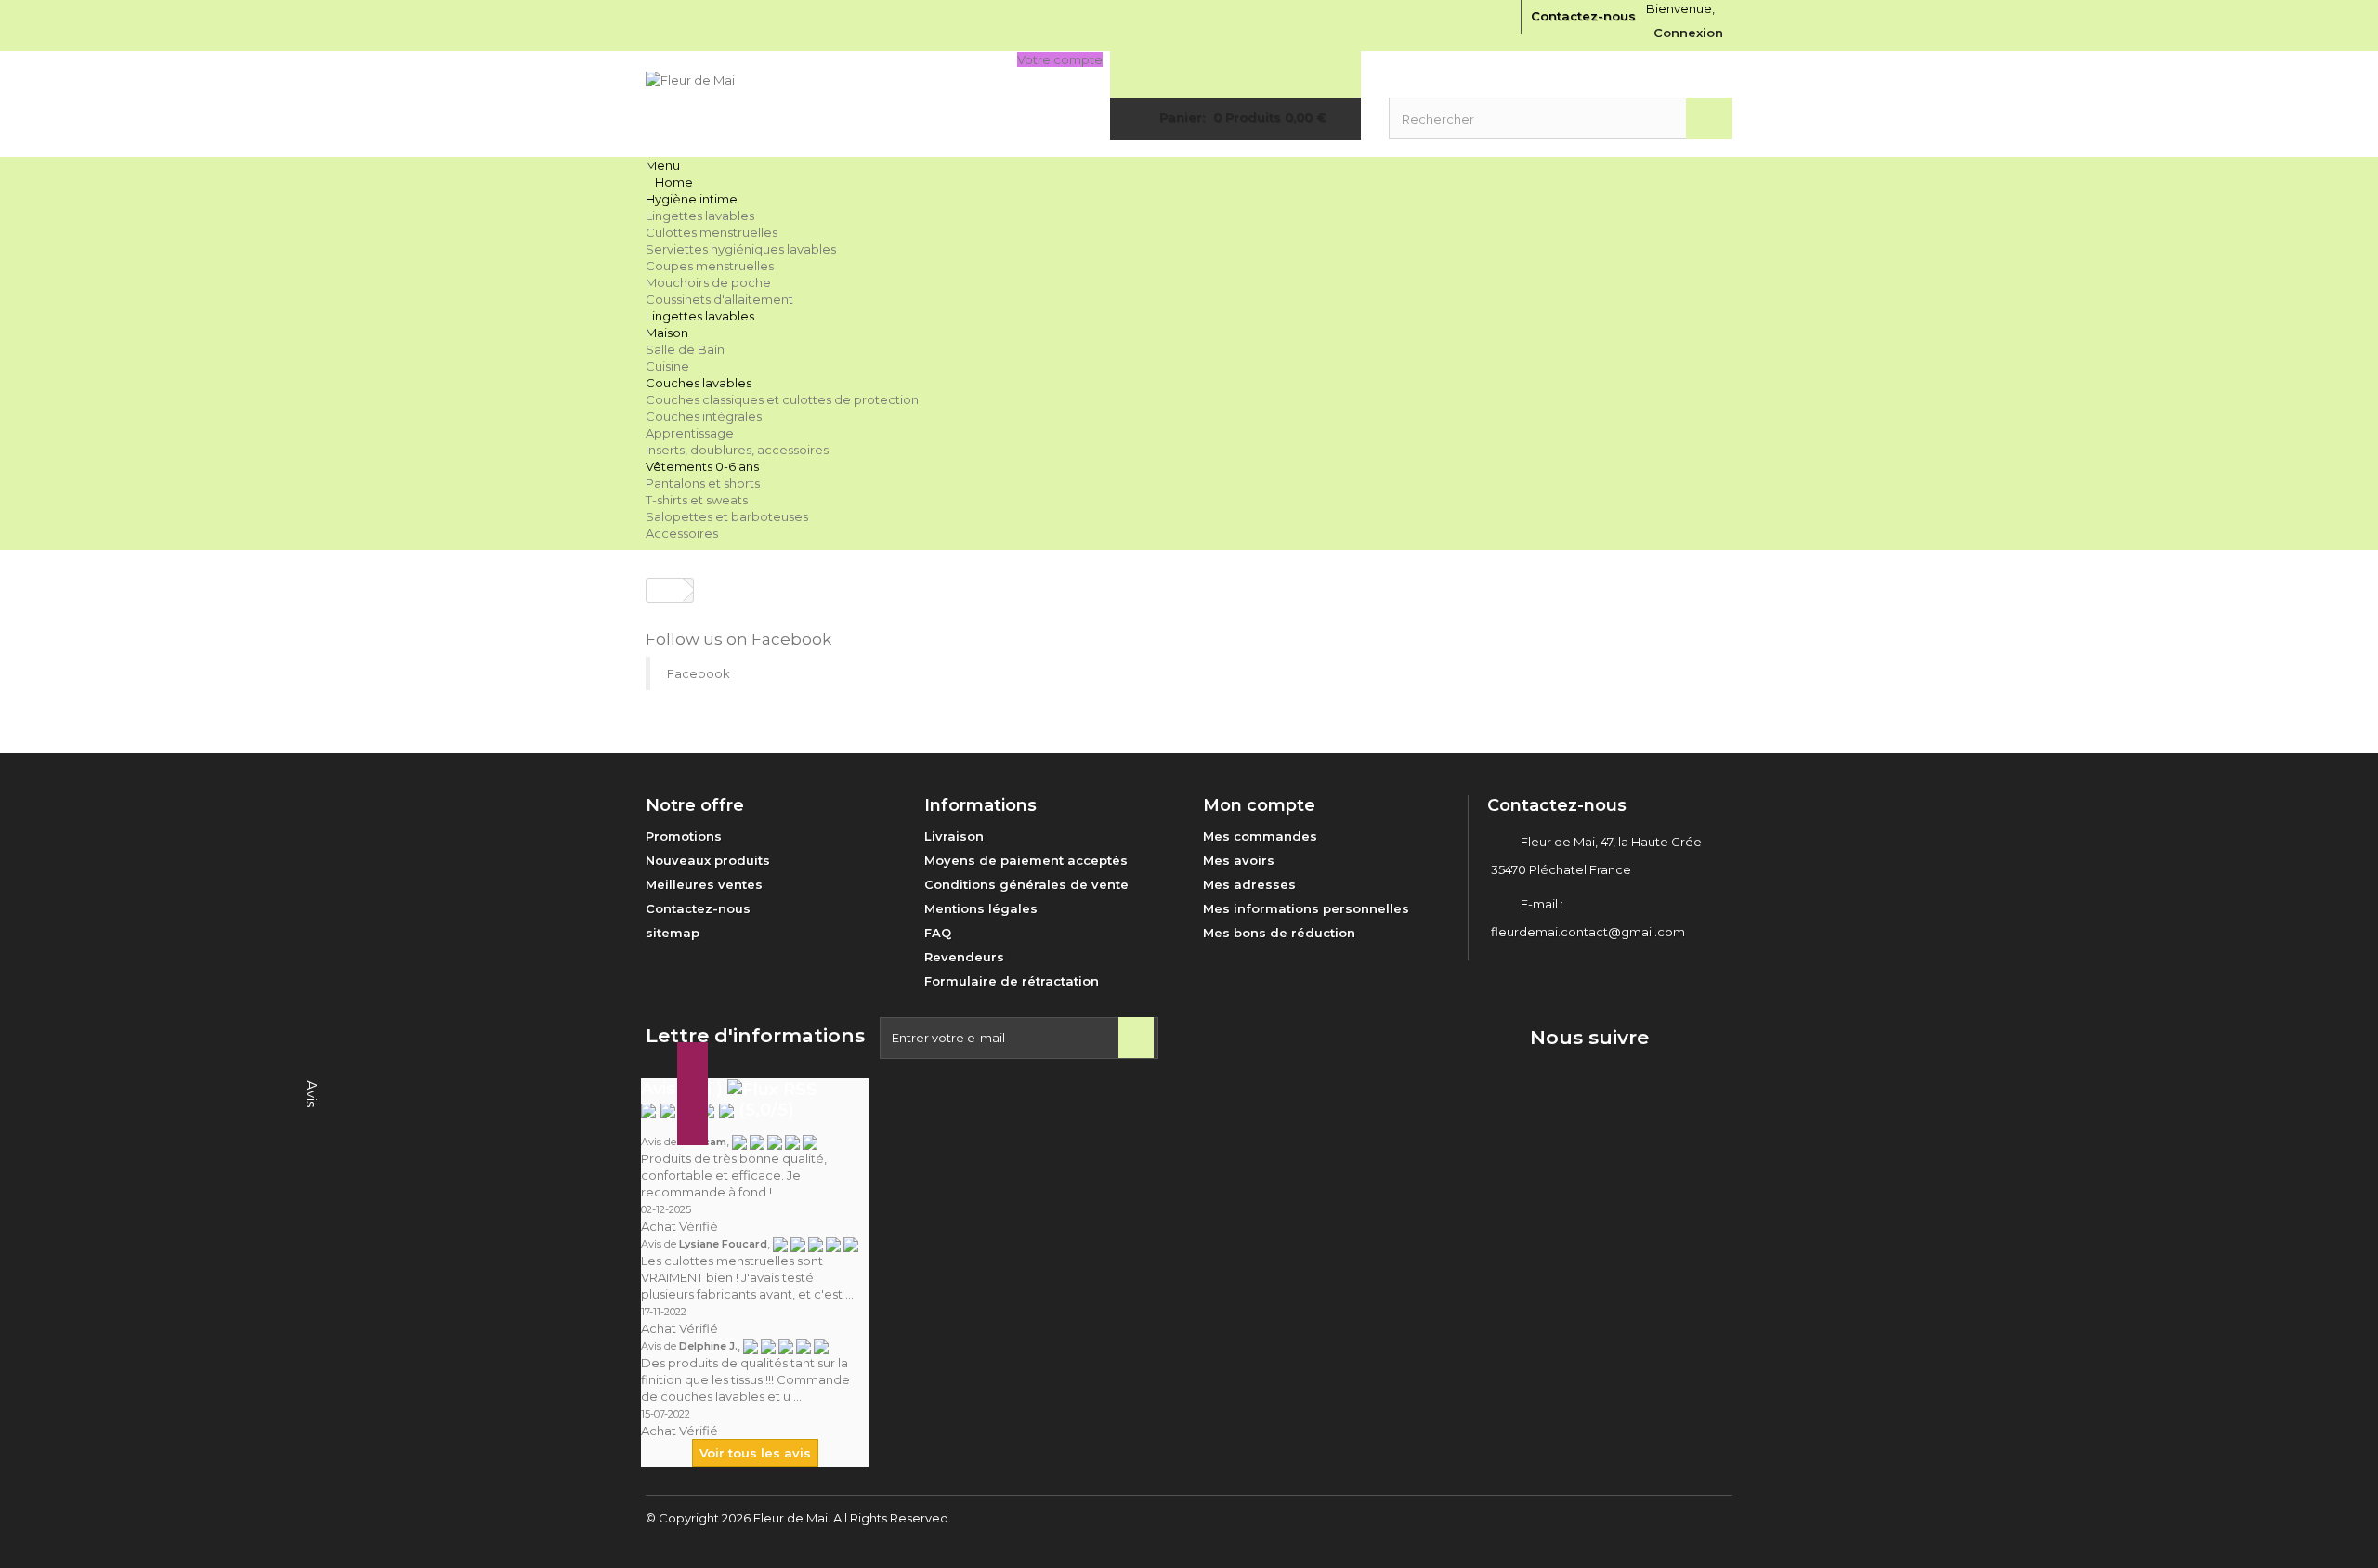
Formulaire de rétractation (1012, 981)
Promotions (684, 836)
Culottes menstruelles (712, 232)
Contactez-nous (1583, 16)
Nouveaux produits (708, 860)
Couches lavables (699, 383)
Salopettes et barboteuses (727, 516)
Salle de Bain (685, 349)
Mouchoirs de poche (708, 282)
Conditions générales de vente (1026, 884)
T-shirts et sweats (697, 500)
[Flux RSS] (772, 1089)
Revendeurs (964, 957)
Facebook (699, 673)
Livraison (954, 836)
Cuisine (667, 366)
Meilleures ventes (704, 884)
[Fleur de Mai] (817, 104)
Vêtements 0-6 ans (702, 466)
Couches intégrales (704, 416)
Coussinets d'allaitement (719, 299)
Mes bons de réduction (1279, 933)
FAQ (938, 933)
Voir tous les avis (755, 1453)
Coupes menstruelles (710, 266)
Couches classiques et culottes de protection (782, 399)
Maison (667, 333)
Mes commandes (1260, 836)
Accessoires (682, 533)
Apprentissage (690, 433)
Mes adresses (1249, 884)
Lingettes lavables (700, 216)
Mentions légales (981, 908)
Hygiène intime (692, 199)
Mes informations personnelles (1306, 908)
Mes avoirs (1239, 860)
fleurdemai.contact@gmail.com (1588, 932)
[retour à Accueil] (665, 590)
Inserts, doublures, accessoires (737, 450)
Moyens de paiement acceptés (1026, 860)
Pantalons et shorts (703, 483)
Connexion (1688, 33)
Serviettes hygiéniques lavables (741, 249)
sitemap (673, 933)
